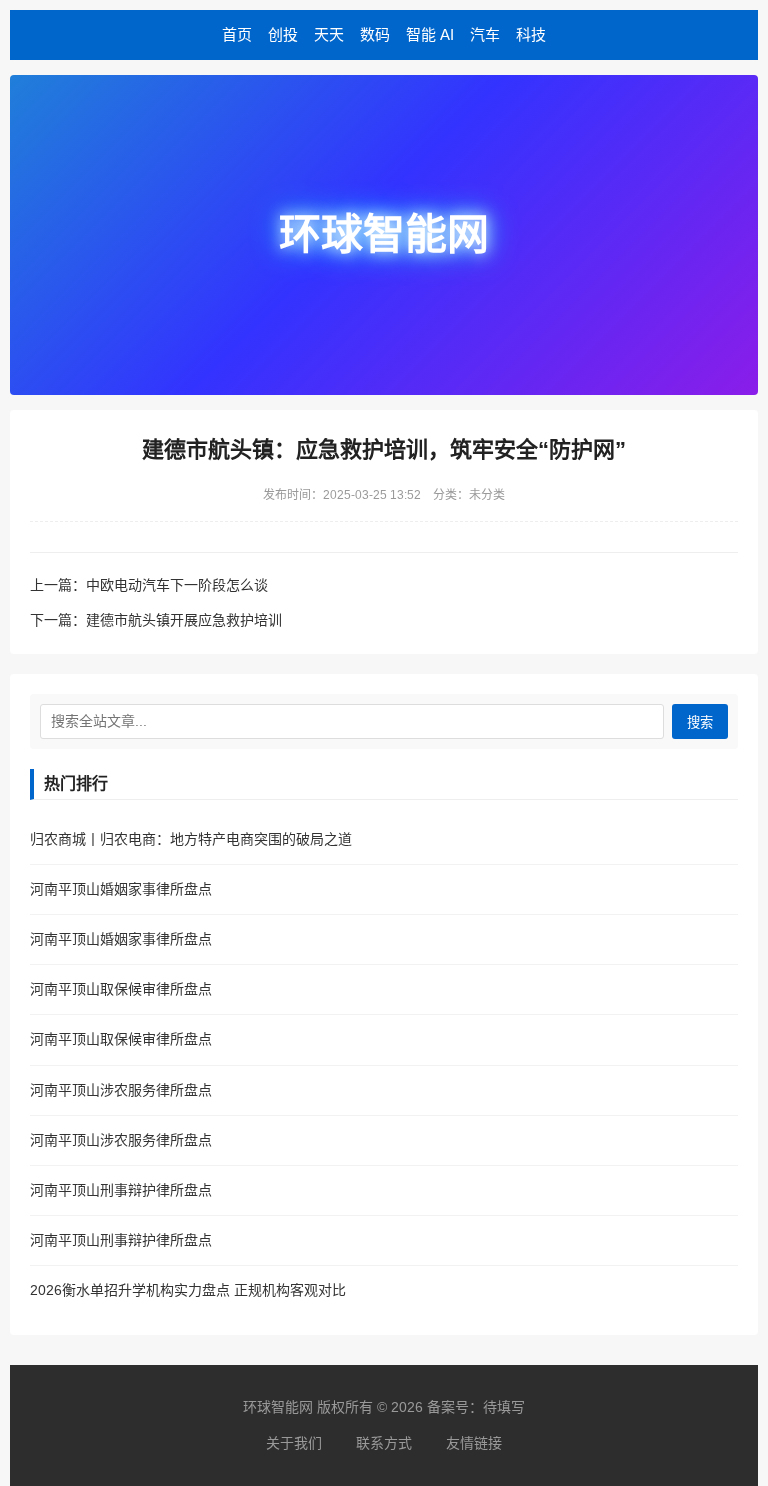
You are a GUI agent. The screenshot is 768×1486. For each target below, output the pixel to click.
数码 (375, 34)
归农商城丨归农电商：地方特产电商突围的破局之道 (191, 839)
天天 (329, 34)
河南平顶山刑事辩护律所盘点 (121, 1190)
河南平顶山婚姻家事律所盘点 (121, 889)
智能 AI (430, 34)
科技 (531, 34)
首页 (237, 34)
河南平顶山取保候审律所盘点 (121, 989)
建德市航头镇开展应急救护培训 (184, 620)
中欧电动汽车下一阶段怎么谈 (177, 585)
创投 (283, 34)
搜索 (700, 722)
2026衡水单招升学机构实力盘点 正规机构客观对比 (188, 1290)
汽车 (485, 34)
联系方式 (384, 1443)
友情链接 (474, 1443)
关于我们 (294, 1443)
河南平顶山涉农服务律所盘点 (121, 1090)
